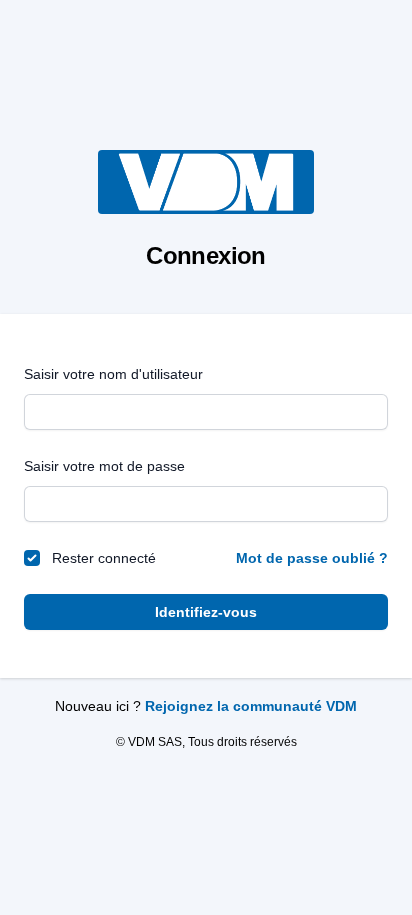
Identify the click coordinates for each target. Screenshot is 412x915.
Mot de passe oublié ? (312, 558)
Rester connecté (104, 558)
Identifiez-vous (206, 612)
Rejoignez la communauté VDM (251, 706)
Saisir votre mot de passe (104, 466)
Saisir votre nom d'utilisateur (113, 374)
